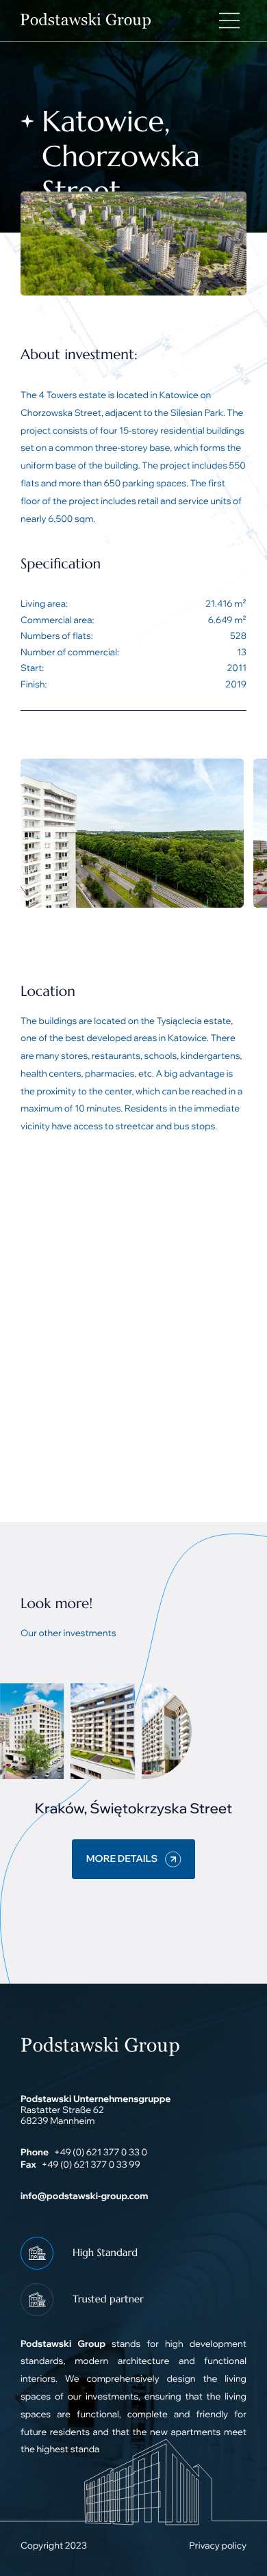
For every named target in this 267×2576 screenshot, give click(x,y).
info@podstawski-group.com (84, 2196)
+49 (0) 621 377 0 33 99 (90, 2165)
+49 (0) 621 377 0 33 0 (101, 2153)
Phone (35, 2153)
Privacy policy (218, 2546)
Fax (28, 2165)
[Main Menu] (229, 21)
